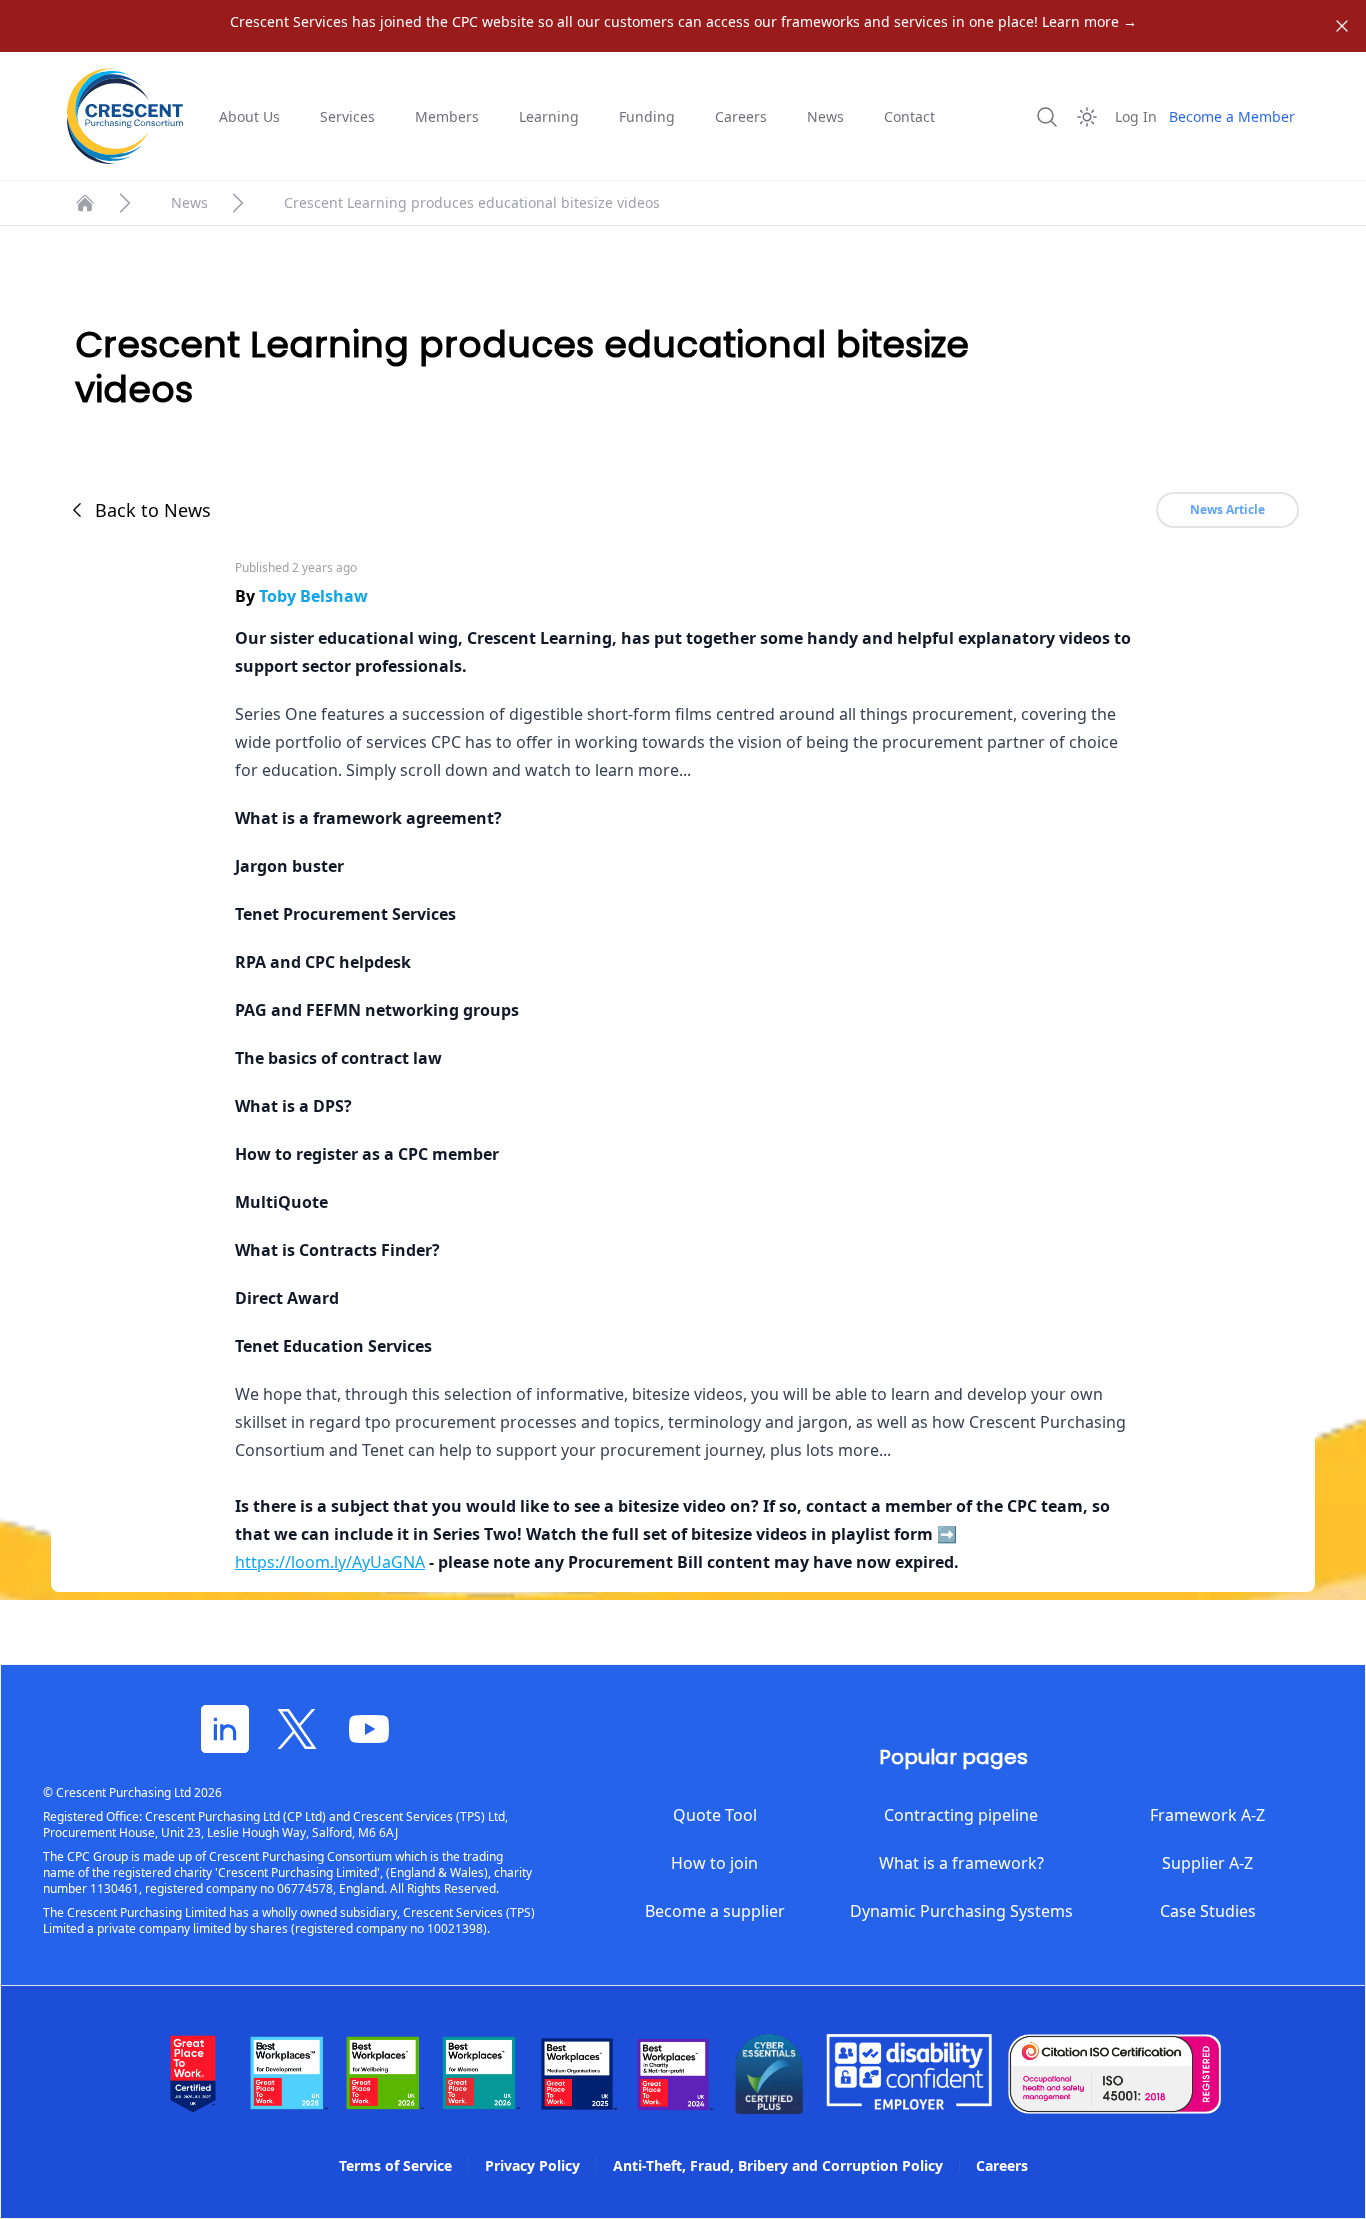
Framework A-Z (1207, 1815)
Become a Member (1232, 116)
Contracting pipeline (961, 1815)
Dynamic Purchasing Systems (961, 1911)
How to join (714, 1863)
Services (347, 116)
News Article (1227, 509)
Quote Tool (715, 1815)
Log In (1136, 116)
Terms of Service (395, 2165)
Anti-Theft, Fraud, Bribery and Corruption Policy (778, 2165)
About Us (249, 116)
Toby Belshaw (313, 596)
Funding (647, 116)
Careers (741, 116)
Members (447, 116)
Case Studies (1208, 1911)
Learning (549, 116)
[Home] (85, 203)
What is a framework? (961, 1863)
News (825, 116)
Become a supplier (715, 1911)
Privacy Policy (532, 2165)
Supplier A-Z (1207, 1863)
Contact (909, 116)
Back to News (153, 510)
